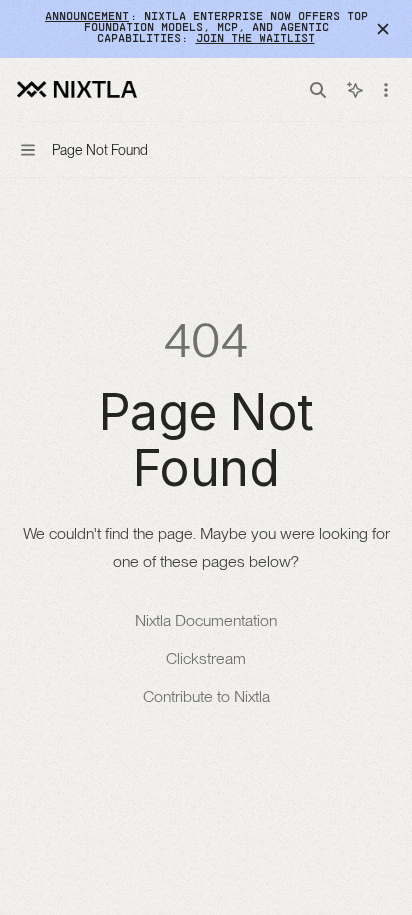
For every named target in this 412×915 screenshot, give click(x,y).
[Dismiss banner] (383, 29)
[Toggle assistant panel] (355, 90)
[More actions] (386, 90)
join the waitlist (255, 39)
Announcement (87, 17)
